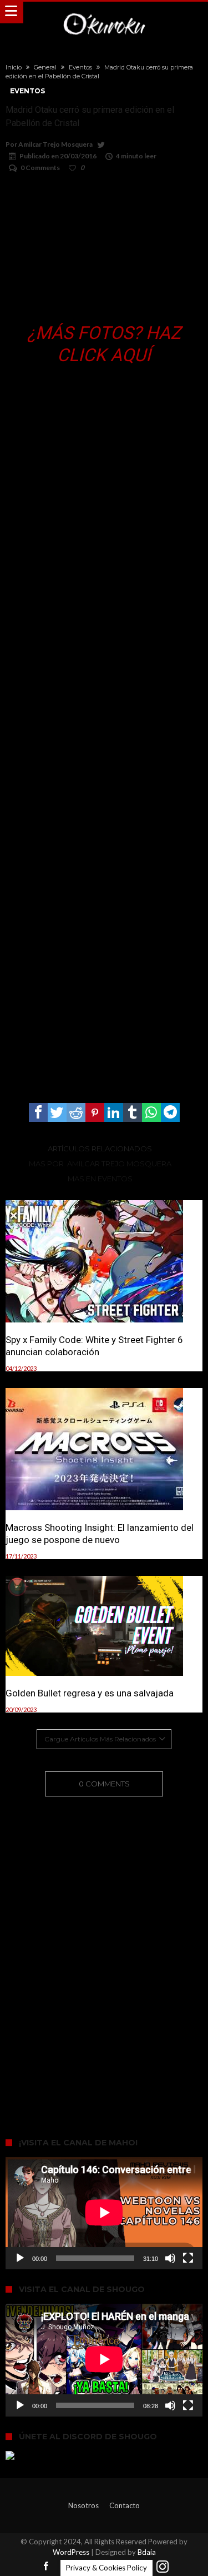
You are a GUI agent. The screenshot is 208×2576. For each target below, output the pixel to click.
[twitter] (57, 1112)
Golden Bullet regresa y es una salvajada (90, 1693)
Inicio (14, 67)
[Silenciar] (170, 2258)
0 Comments (40, 168)
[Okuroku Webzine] (104, 13)
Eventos (80, 67)
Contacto (125, 2505)
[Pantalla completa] (188, 2258)
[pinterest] (95, 1112)
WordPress (71, 2552)
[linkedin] (114, 1112)
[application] (104, 2213)
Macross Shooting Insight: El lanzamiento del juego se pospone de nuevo (100, 1534)
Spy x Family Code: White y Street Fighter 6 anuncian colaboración (94, 1346)
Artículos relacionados (100, 1149)
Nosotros (83, 2505)
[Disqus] (104, 1951)
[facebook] (38, 1112)
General (45, 67)
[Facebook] (46, 2567)
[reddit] (76, 1112)
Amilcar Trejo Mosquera (55, 144)
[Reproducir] (20, 2258)
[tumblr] (133, 1112)
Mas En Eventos (100, 1179)
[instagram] (163, 2567)
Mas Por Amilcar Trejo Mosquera (100, 1164)
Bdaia (147, 2552)
